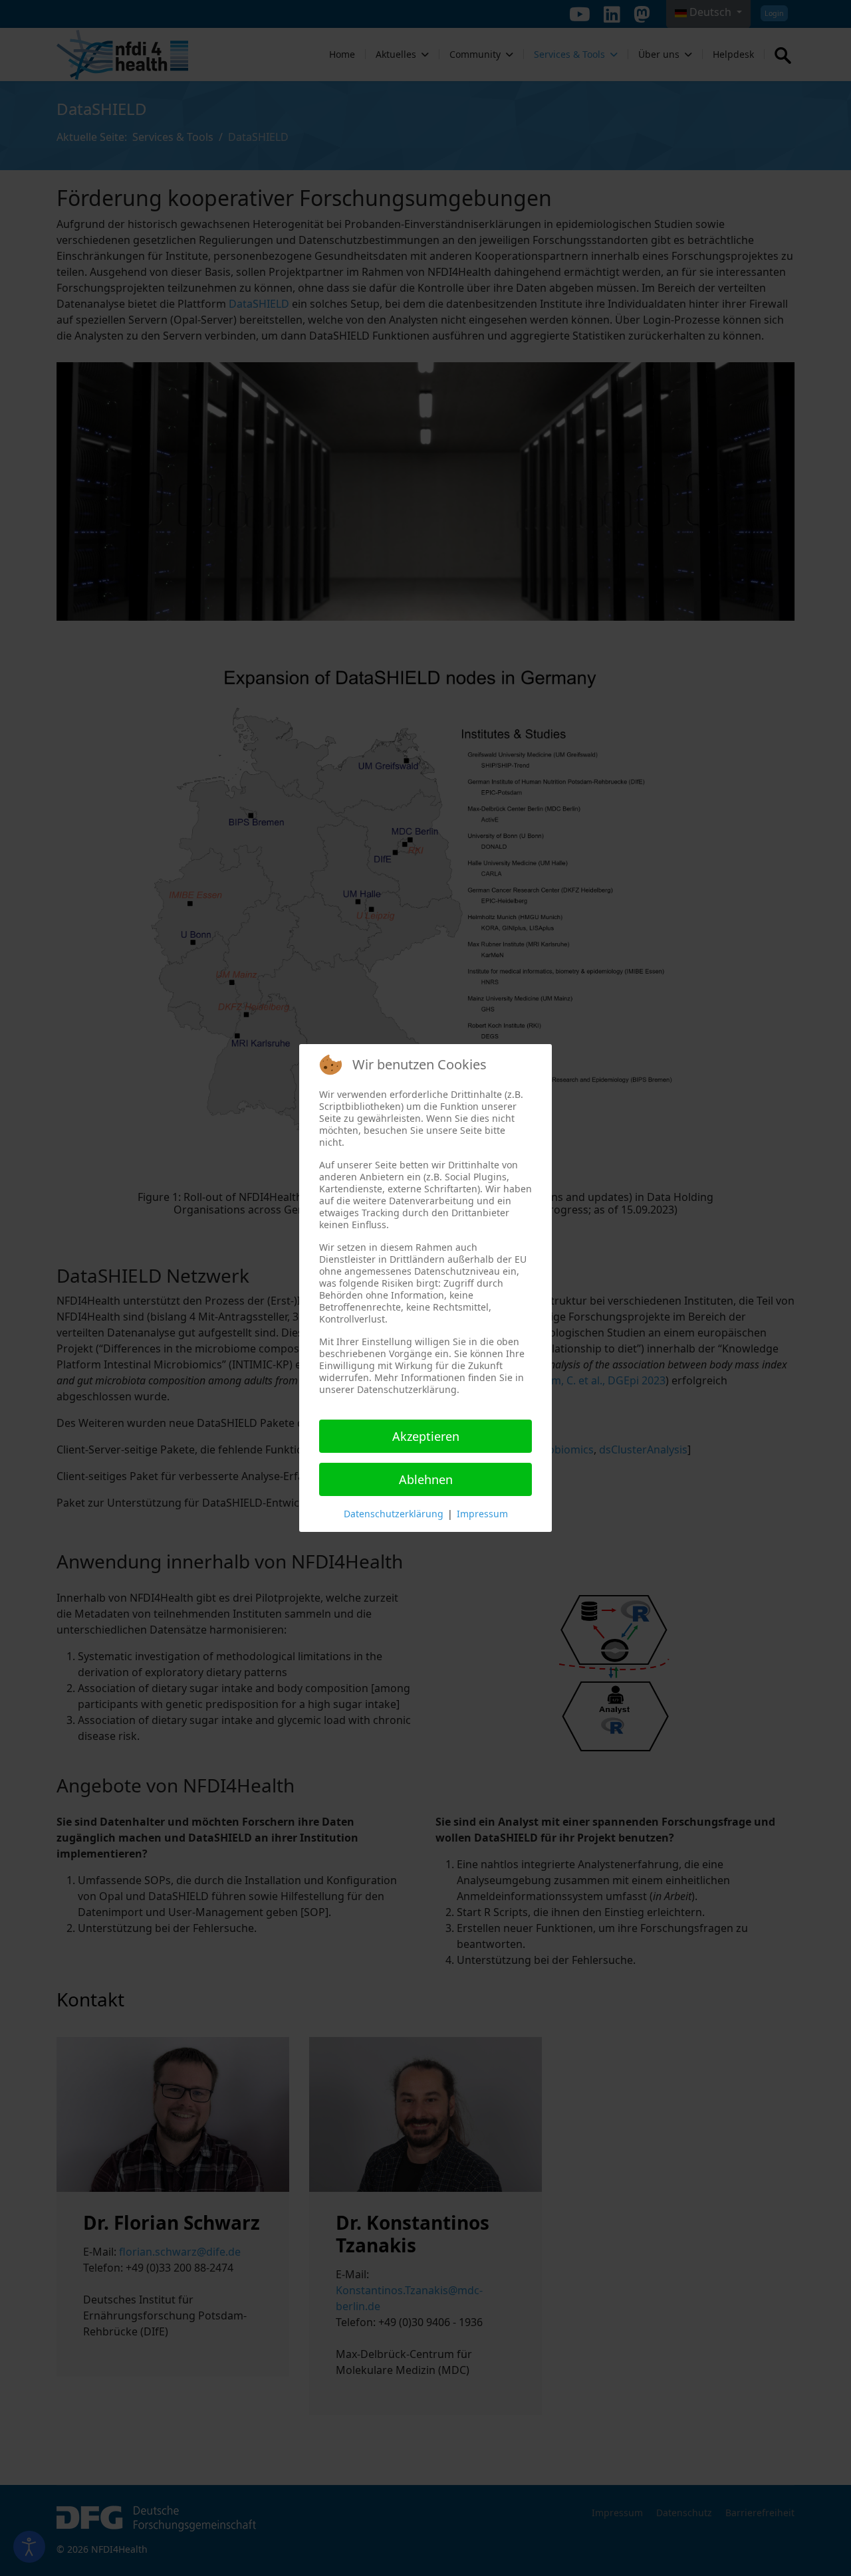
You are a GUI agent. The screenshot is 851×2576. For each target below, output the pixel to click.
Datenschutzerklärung (394, 1514)
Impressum (482, 1514)
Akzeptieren (426, 1436)
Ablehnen (426, 1479)
